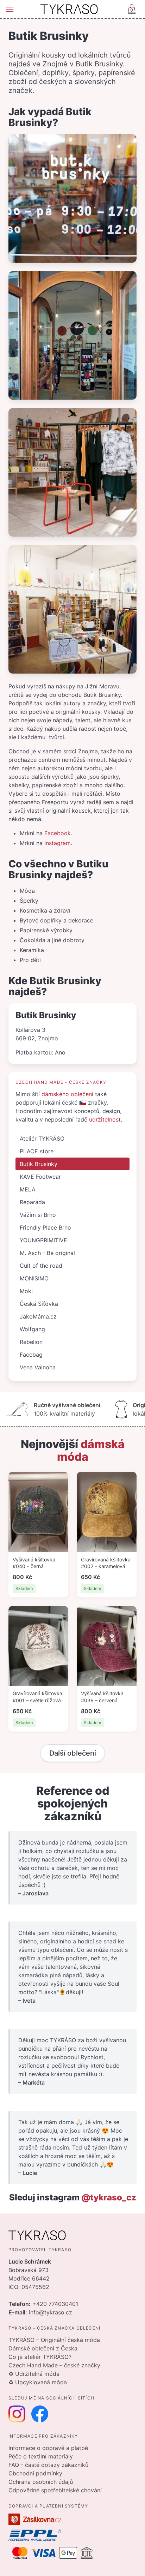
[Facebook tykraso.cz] (40, 2414)
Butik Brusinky (39, 1164)
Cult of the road (41, 1266)
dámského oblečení (67, 1094)
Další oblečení (73, 1753)
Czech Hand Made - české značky (61, 1082)
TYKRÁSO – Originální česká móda (54, 2340)
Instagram (58, 843)
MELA (28, 1189)
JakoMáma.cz (38, 1316)
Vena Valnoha (38, 1367)
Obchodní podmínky (35, 2473)
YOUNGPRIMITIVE (43, 1240)
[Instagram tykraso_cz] (17, 2414)
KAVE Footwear (40, 1177)
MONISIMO (34, 1278)
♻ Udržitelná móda (34, 2374)
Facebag (31, 1355)
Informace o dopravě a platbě (48, 2448)
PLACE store (37, 1151)
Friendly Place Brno (45, 1227)
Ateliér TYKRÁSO (42, 1138)
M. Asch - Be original (47, 1253)
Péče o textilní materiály (41, 2456)
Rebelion (31, 1342)
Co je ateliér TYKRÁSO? (40, 2357)
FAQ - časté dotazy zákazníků (48, 2465)
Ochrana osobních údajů (41, 2482)
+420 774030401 (55, 2304)
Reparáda (32, 1202)
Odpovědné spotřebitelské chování (55, 2490)
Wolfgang (32, 1329)
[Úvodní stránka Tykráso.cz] (69, 9)
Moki (26, 1291)
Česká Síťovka (39, 1304)
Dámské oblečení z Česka (43, 2348)
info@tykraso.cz (51, 2312)
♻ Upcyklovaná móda (38, 2382)
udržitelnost (105, 1119)
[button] (10, 9)
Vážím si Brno (38, 1215)
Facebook (58, 833)
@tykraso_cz (109, 2197)
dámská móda (91, 1450)
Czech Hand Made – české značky (54, 2365)
